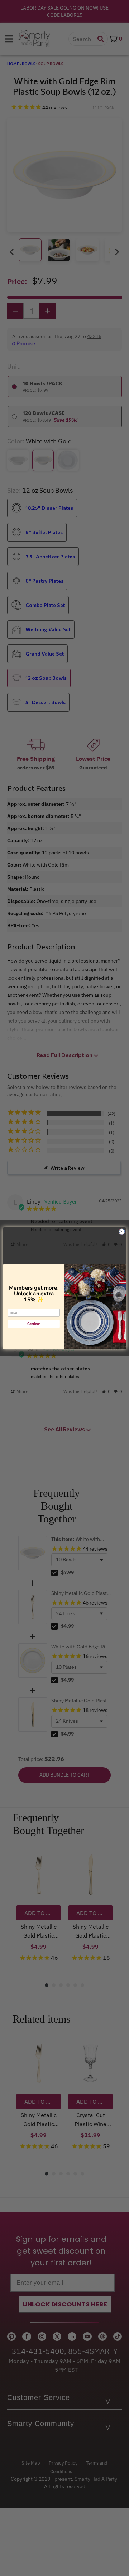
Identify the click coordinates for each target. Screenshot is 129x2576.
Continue (34, 1324)
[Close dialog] (122, 1231)
